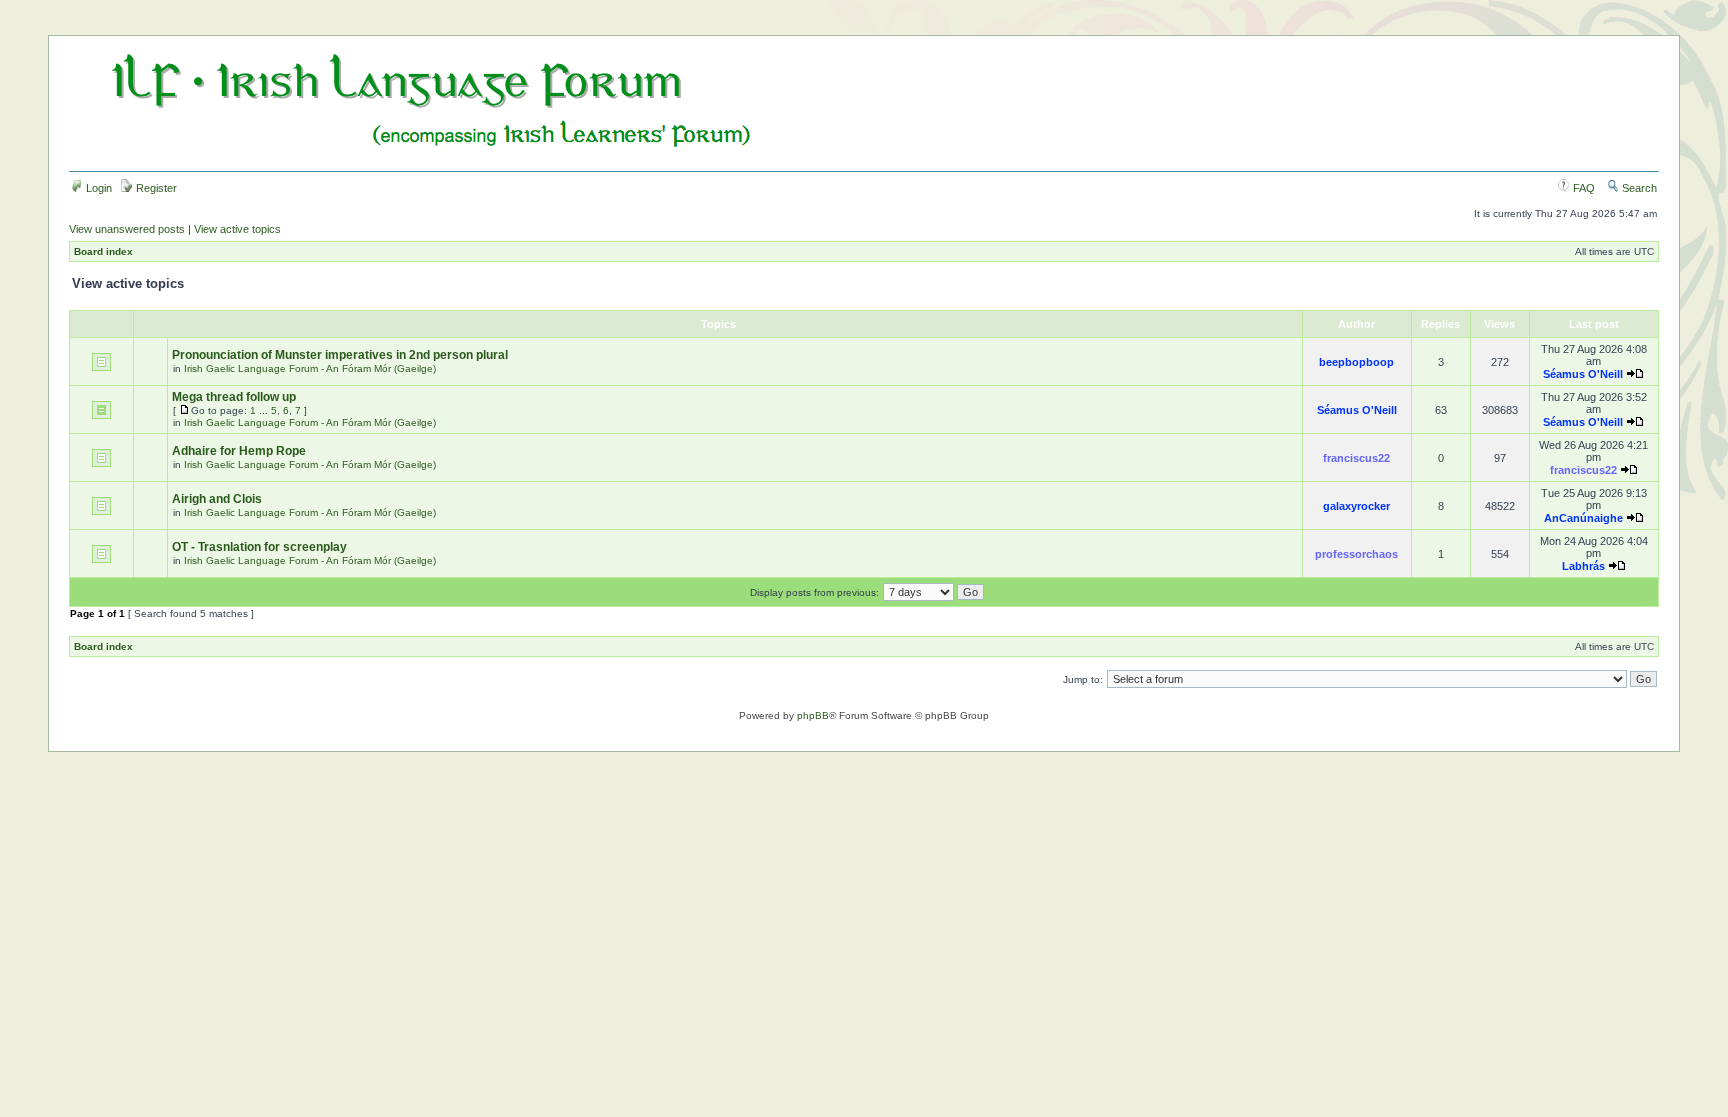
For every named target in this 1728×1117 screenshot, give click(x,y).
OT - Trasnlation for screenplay (259, 547)
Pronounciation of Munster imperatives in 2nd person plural (340, 355)
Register (155, 188)
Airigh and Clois (217, 499)
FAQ (1582, 188)
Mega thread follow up (234, 397)
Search (1638, 188)
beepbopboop (1356, 362)
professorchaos (1356, 554)
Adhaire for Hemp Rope (239, 451)
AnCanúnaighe (1583, 518)
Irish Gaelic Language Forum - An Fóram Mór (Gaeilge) (310, 368)
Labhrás (1583, 566)
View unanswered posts (127, 229)
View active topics (237, 229)
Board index (103, 251)
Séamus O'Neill (1583, 374)
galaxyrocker (1356, 506)
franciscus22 (1356, 458)
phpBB (813, 715)
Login (97, 188)
